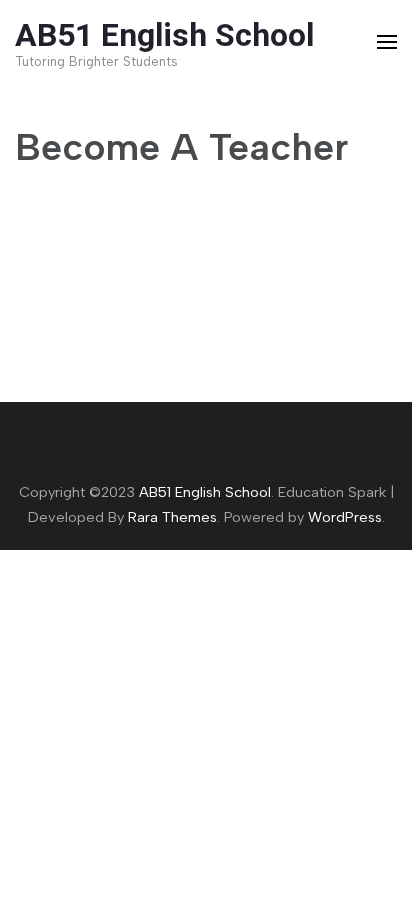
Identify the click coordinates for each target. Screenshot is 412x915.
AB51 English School (164, 35)
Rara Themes (172, 517)
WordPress (345, 517)
